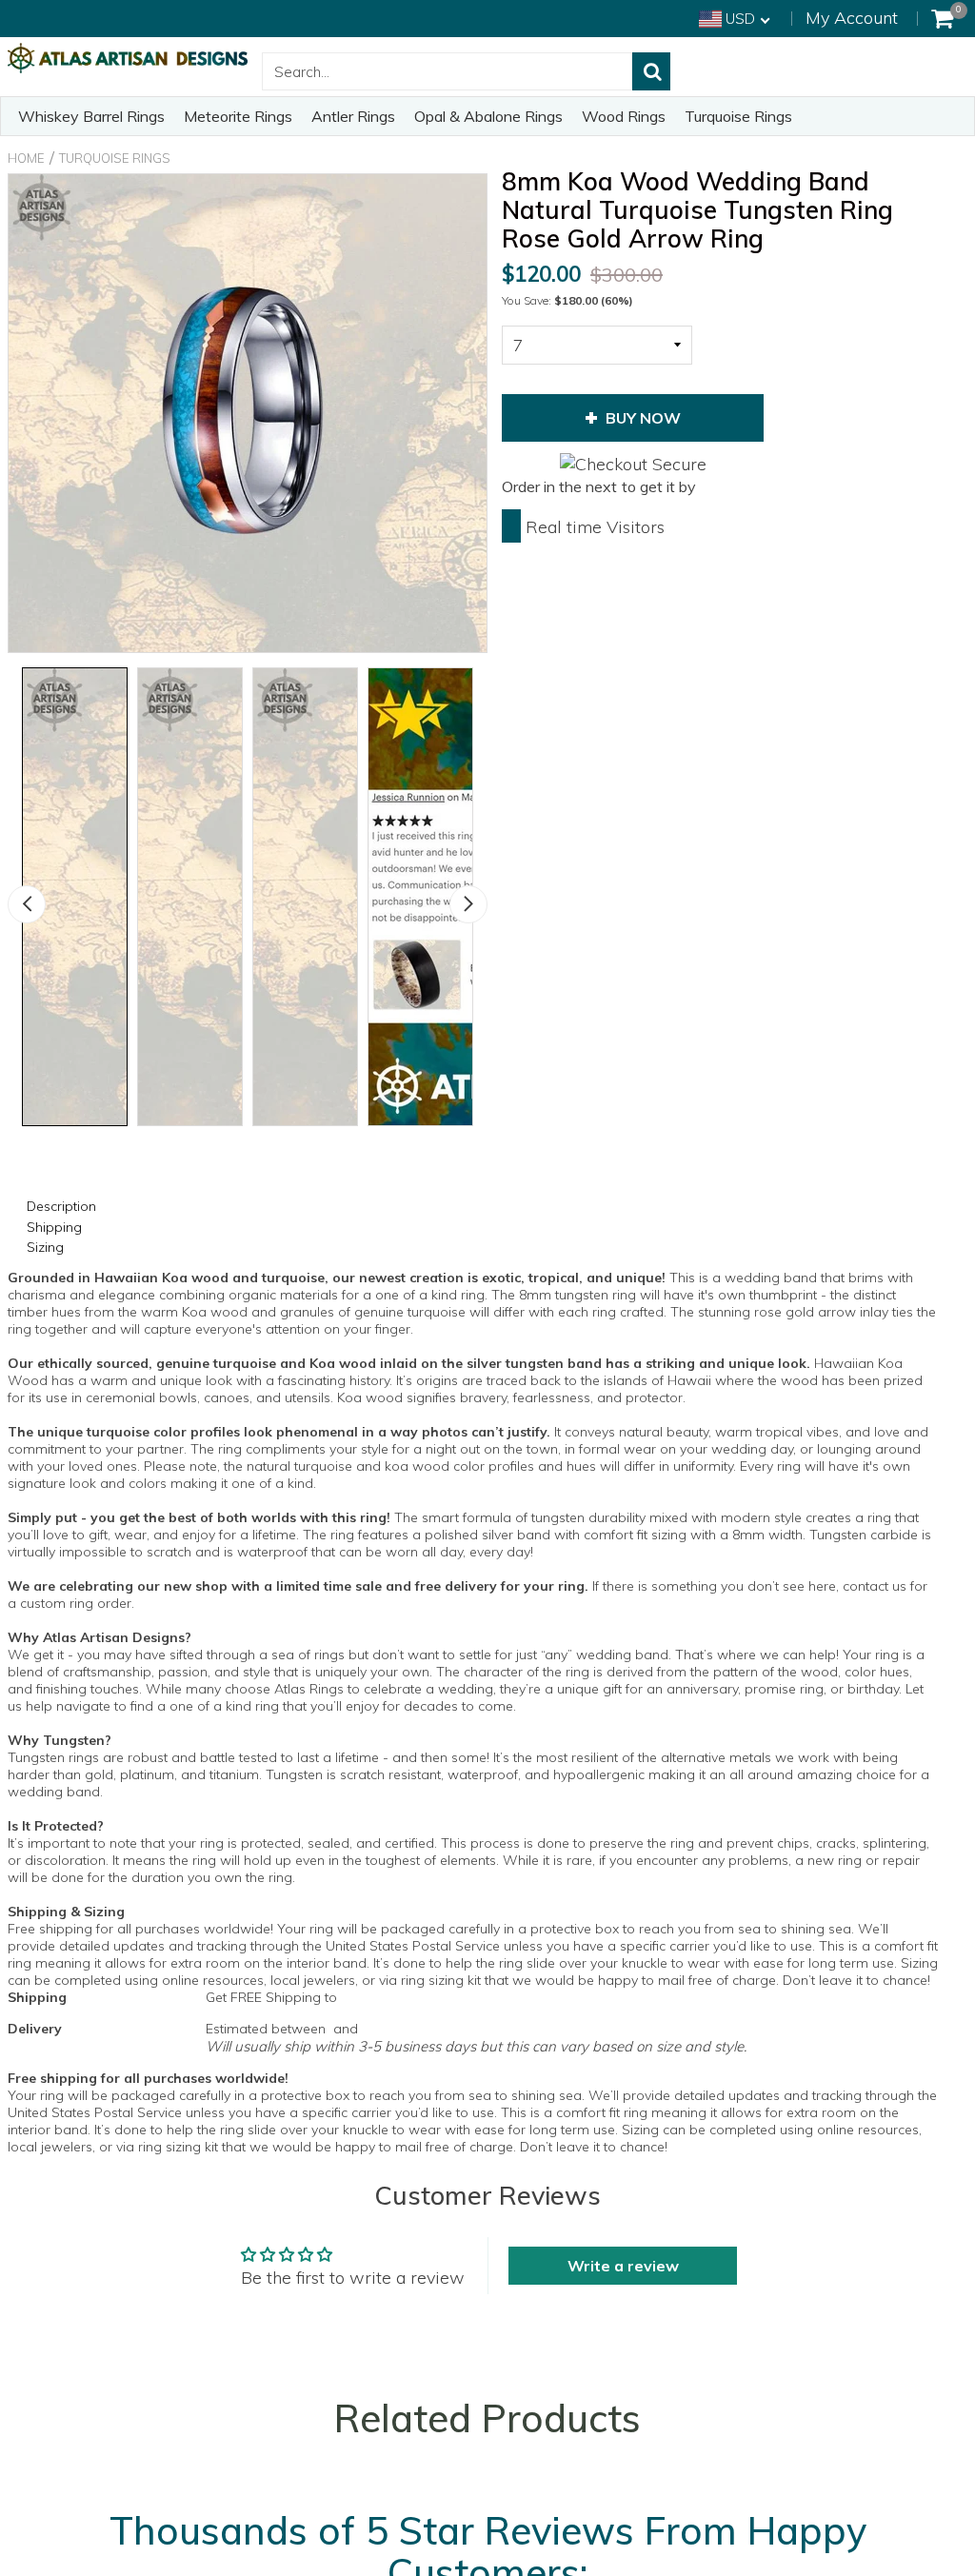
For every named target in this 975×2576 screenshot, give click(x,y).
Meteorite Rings (238, 116)
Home (26, 158)
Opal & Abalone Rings (488, 116)
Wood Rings (624, 116)
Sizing (45, 1247)
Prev (27, 904)
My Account (852, 18)
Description (61, 1206)
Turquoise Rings (738, 116)
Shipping (54, 1227)
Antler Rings (353, 116)
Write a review (623, 2266)
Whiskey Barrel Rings (91, 116)
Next (468, 904)
